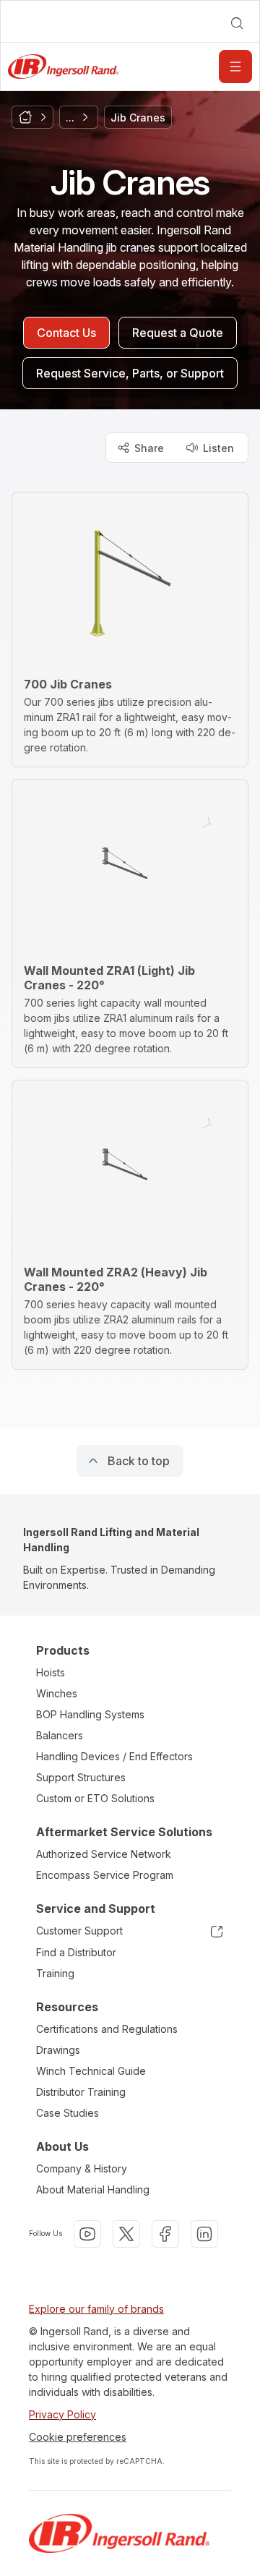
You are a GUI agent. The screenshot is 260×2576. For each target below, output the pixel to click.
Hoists (51, 1672)
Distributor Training (81, 2092)
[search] (237, 23)
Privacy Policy (62, 2414)
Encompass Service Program (105, 1875)
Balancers (60, 1735)
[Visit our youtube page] (87, 2234)
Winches (57, 1693)
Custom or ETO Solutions (95, 1798)
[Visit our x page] (126, 2234)
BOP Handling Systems (90, 1714)
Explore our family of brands (96, 2309)
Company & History (82, 2168)
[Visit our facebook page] (165, 2234)
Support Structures (81, 1777)
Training (55, 1973)
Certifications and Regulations (107, 2029)
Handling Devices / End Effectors (114, 1756)
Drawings (58, 2050)
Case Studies (68, 2113)
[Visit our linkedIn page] (204, 2234)
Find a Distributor (76, 1952)
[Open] (235, 67)
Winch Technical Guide (91, 2071)
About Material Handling (93, 2189)
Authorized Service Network (104, 1854)
